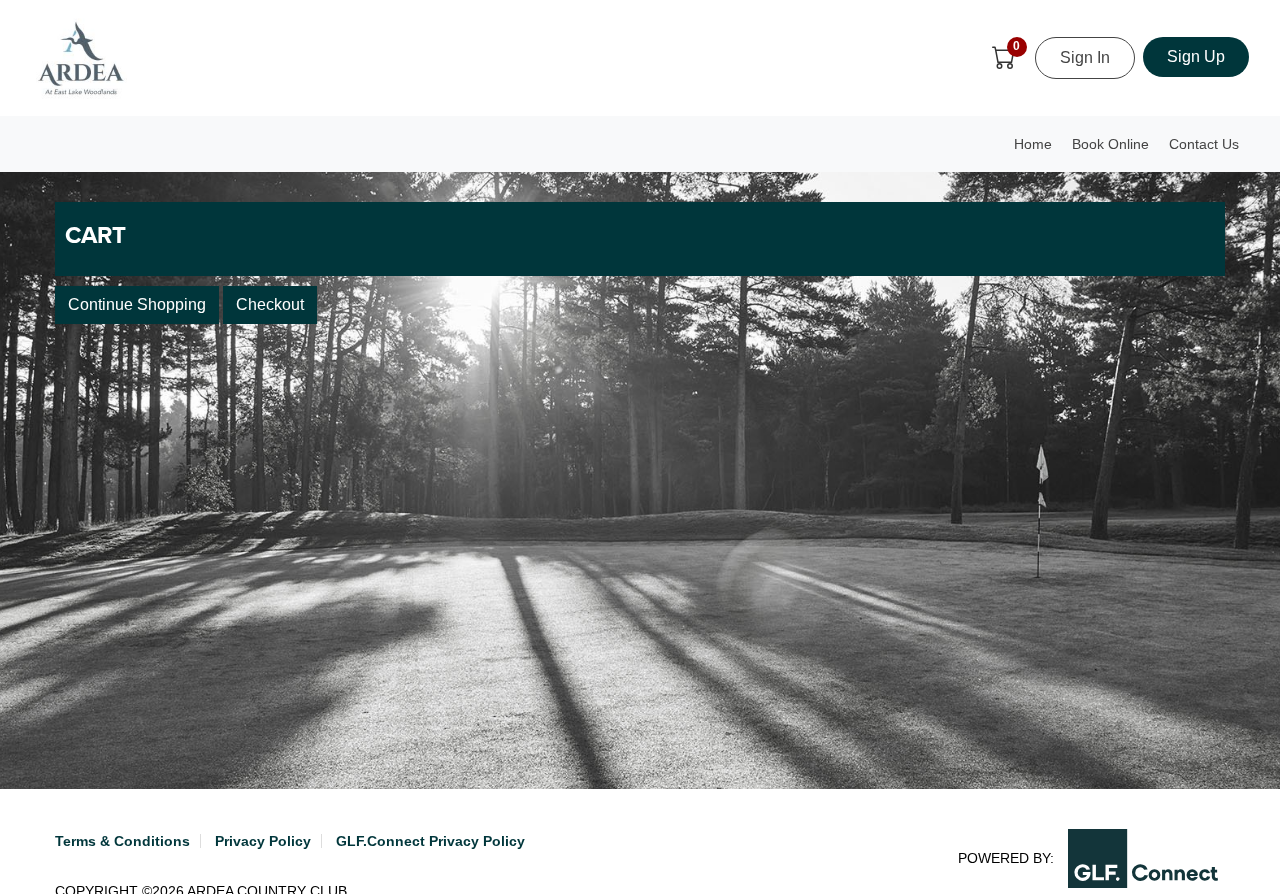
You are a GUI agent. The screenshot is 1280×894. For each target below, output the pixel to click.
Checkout (270, 304)
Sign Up (1196, 56)
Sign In (1085, 57)
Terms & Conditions (122, 841)
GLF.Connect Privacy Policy (430, 841)
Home (1033, 144)
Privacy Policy (263, 841)
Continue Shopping (137, 304)
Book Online (1110, 144)
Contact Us (1204, 144)
